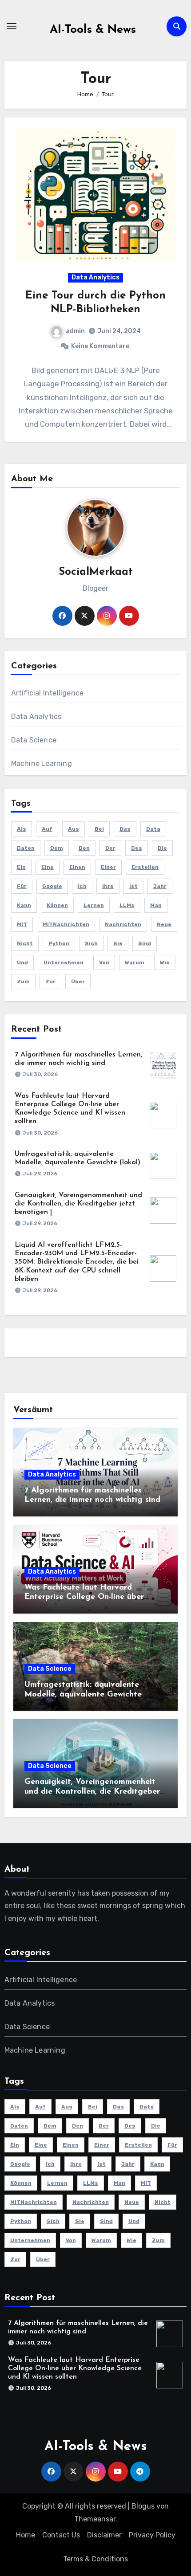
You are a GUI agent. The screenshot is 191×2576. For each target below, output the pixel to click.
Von (104, 962)
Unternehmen (64, 962)
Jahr (160, 886)
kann (24, 905)
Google (52, 886)
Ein (21, 867)
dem (57, 848)
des (137, 848)
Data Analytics (95, 277)
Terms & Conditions (95, 2559)
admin (75, 331)
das (125, 829)
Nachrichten (123, 924)
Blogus (143, 2506)
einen (77, 867)
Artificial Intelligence (48, 693)
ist (133, 886)
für (22, 886)
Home (26, 2535)
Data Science (34, 740)
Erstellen (145, 867)
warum (135, 962)
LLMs (127, 905)
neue (164, 924)
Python (59, 943)
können (57, 905)
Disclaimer (104, 2535)
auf (47, 829)
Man (156, 905)
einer (108, 867)
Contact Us (61, 2535)
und (22, 962)
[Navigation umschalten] (12, 26)
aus (74, 829)
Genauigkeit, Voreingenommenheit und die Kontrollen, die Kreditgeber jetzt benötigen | (78, 1204)
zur (50, 982)
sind (145, 943)
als (22, 829)
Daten (26, 848)
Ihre (108, 886)
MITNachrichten (66, 924)
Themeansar (95, 2519)
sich (91, 943)
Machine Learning (42, 764)
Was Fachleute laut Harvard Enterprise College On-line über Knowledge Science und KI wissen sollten (75, 2368)
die (162, 848)
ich (82, 886)
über (78, 982)
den (84, 848)
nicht (25, 943)
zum (23, 982)
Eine (48, 867)
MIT (22, 924)
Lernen (94, 905)
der (110, 848)
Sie (118, 943)
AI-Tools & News (93, 30)
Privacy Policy (152, 2535)
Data (153, 829)
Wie (165, 962)
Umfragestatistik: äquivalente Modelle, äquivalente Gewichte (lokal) (83, 1694)
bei (99, 829)
